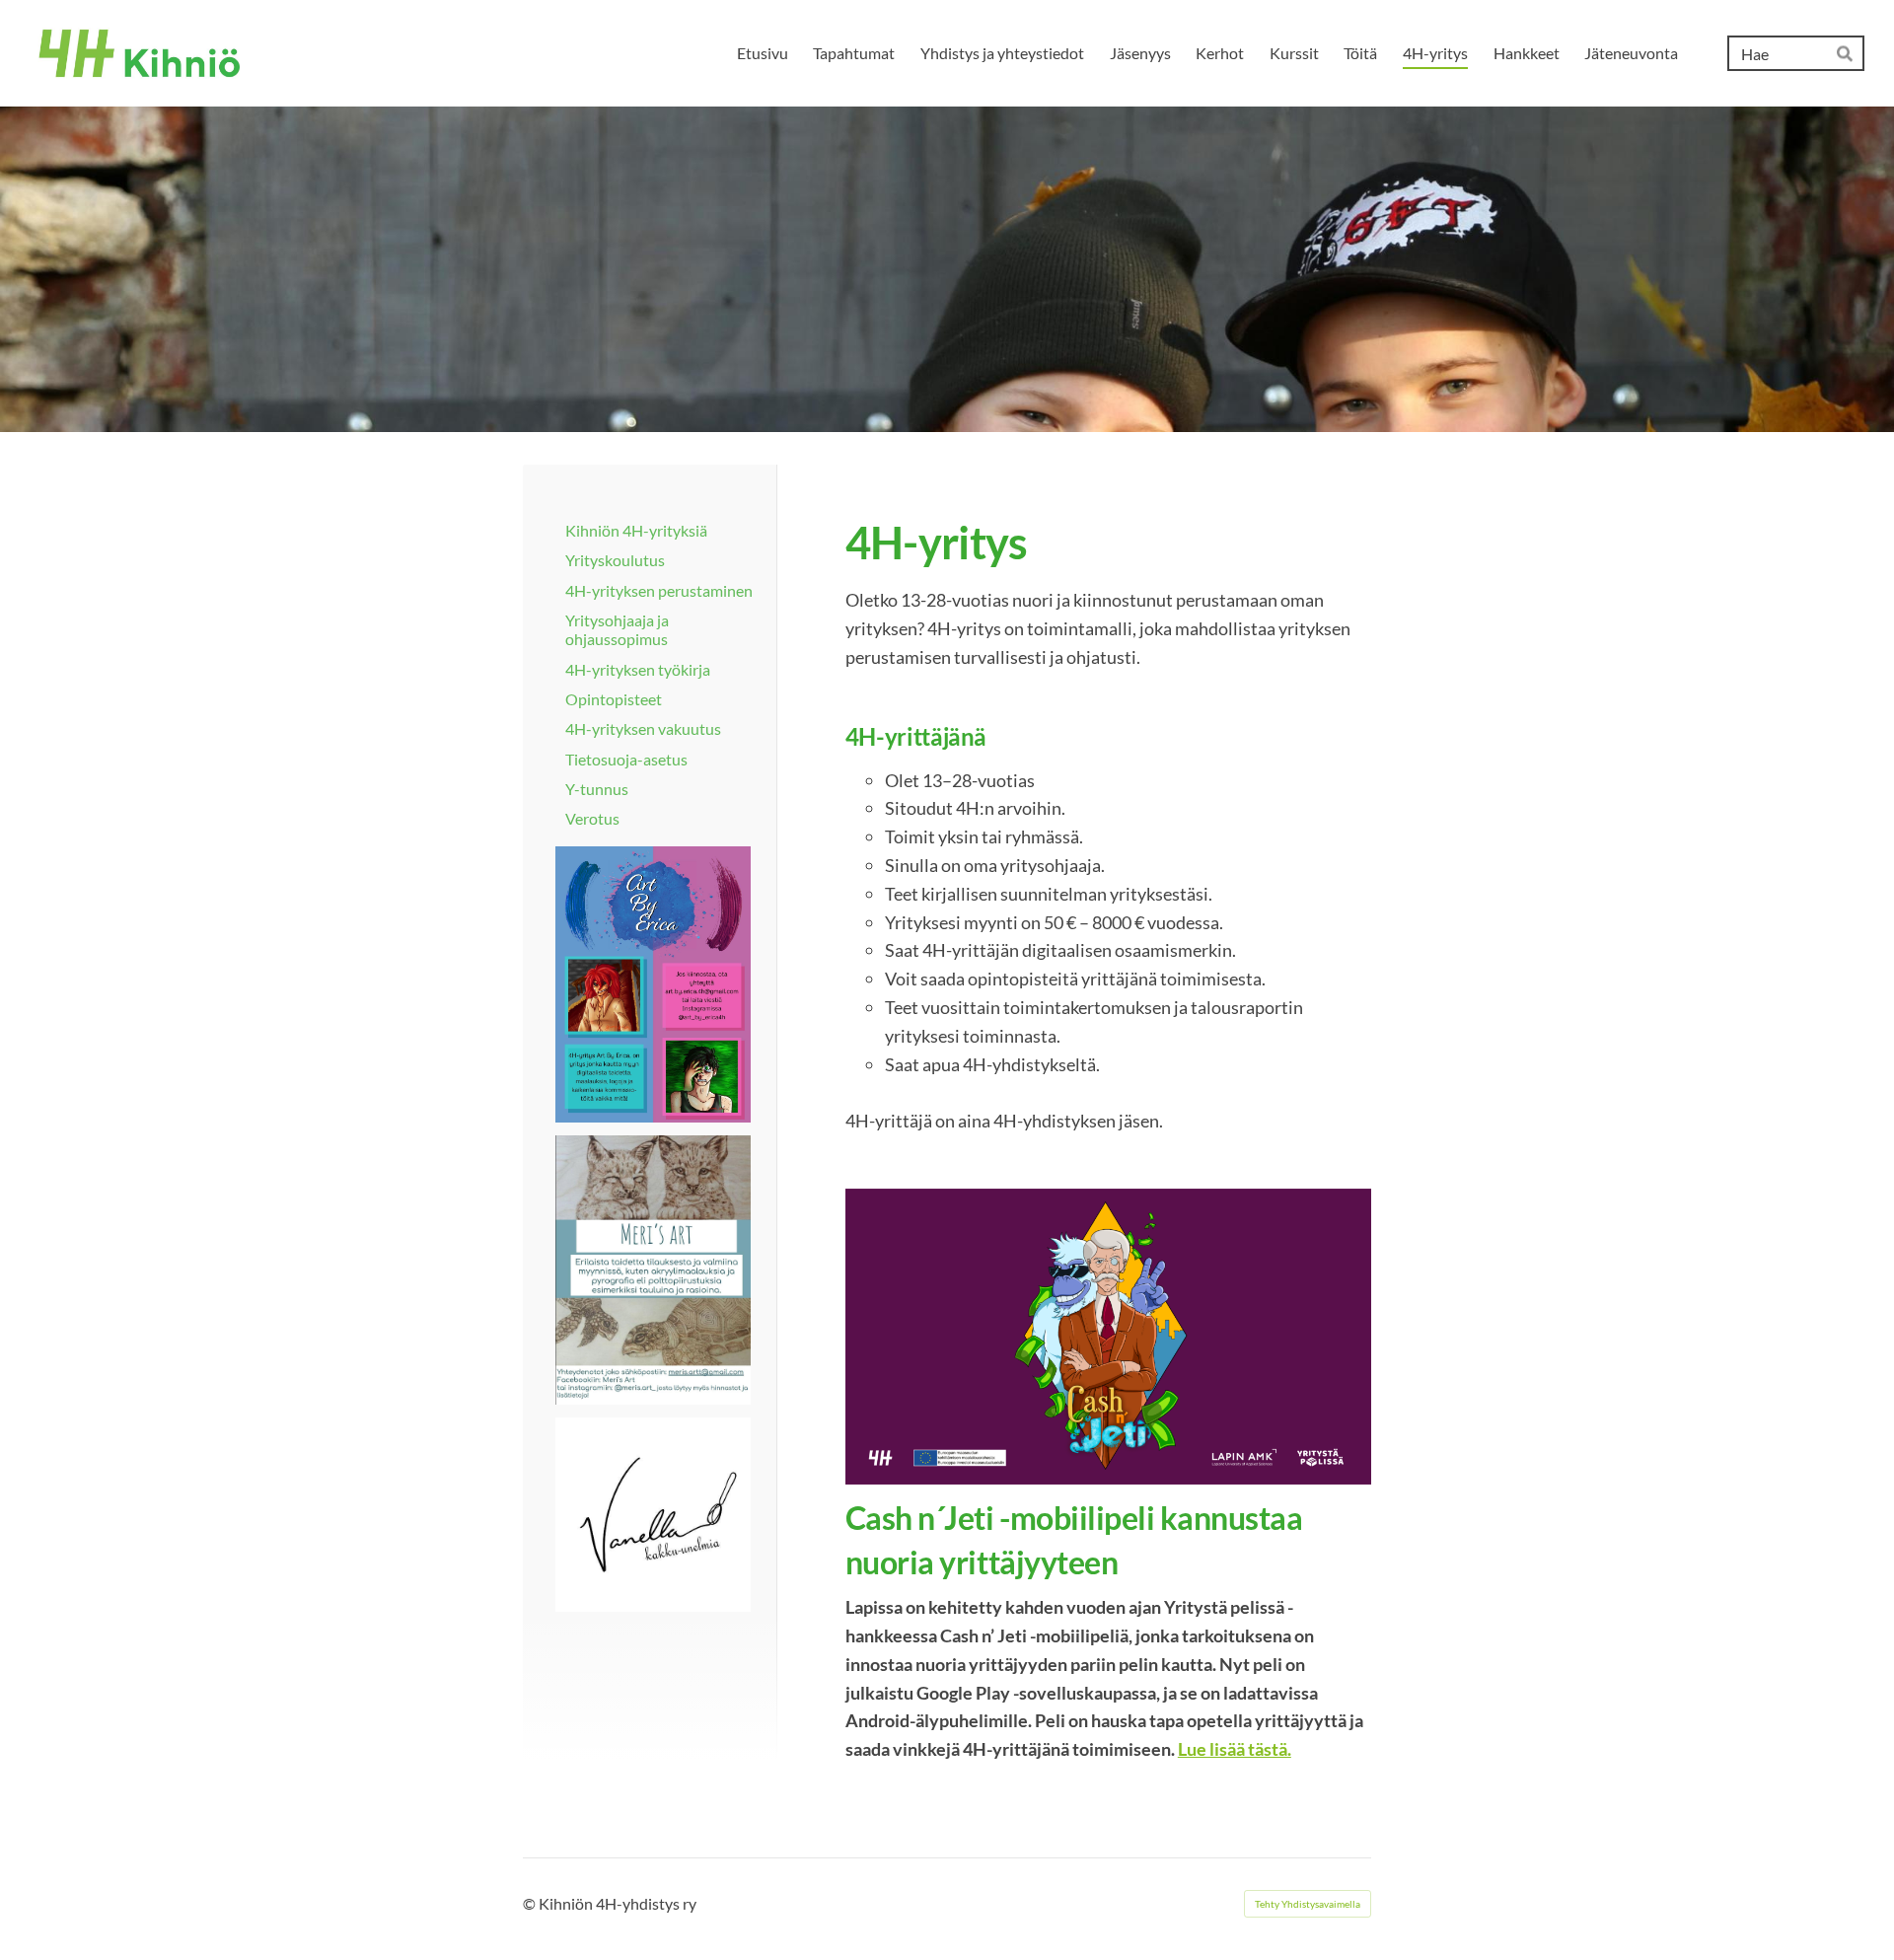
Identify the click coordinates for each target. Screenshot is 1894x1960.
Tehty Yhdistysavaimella (1308, 1904)
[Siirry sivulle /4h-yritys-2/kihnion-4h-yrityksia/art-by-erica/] (653, 984)
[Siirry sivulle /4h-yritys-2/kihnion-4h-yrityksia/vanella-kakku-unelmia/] (653, 1515)
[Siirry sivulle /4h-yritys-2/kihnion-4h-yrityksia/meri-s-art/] (653, 1270)
